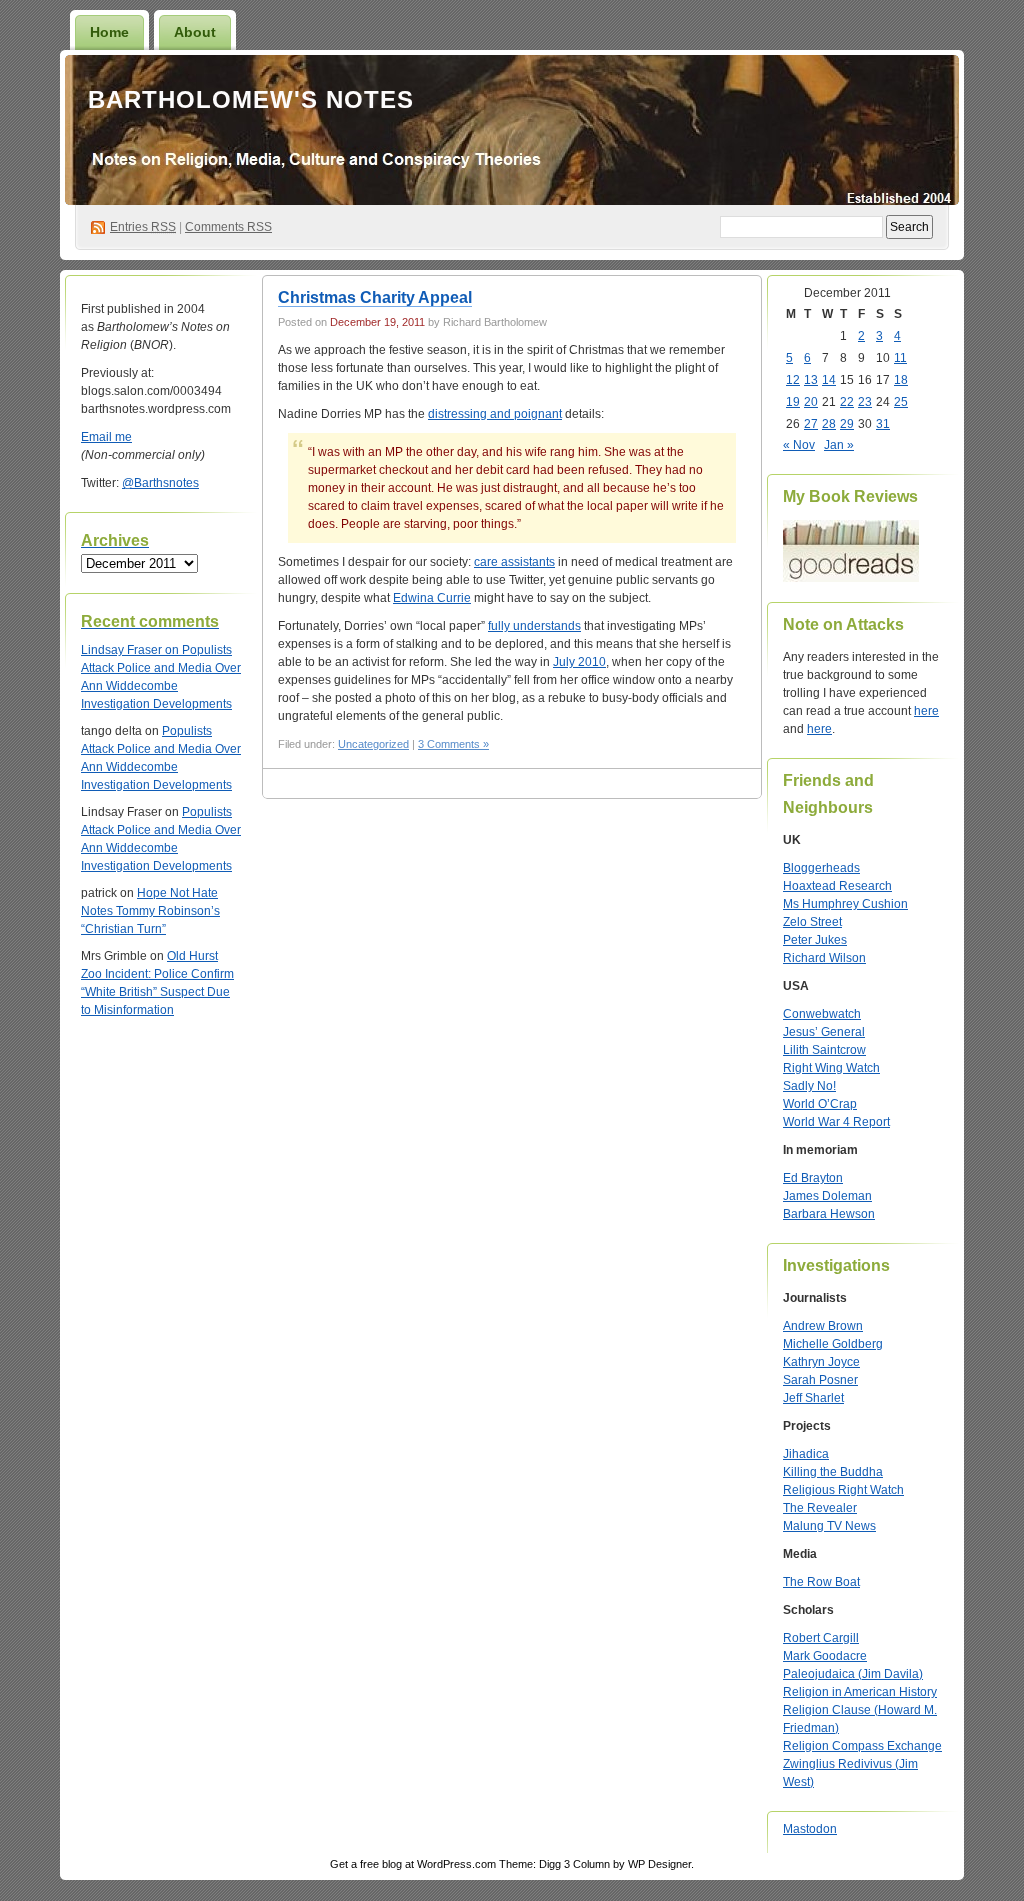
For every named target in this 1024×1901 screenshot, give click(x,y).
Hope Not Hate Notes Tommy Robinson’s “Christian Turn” (150, 911)
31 (883, 424)
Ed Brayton (813, 1178)
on (131, 650)
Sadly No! (809, 1086)
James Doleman (827, 1196)
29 (847, 424)
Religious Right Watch (843, 1490)
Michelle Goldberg (833, 1344)
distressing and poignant (495, 414)
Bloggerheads (821, 868)
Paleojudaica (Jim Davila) (853, 1674)
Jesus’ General (824, 1032)
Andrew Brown (823, 1326)
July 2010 (579, 662)
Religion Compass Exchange (862, 1746)
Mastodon (810, 1829)
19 (793, 402)
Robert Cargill (821, 1638)
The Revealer (820, 1508)
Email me (106, 437)
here (926, 711)
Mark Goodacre (825, 1656)
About (195, 32)
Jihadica (806, 1454)
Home (109, 32)
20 (811, 402)
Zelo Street (812, 922)
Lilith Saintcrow (824, 1050)
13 (811, 380)
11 (900, 358)
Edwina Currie (432, 598)
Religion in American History (860, 1692)
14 (829, 380)
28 (829, 424)
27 (811, 424)
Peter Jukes (815, 940)
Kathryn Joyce (821, 1362)
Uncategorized (373, 744)
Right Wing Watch (831, 1068)
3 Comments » (453, 744)
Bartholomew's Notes (251, 99)
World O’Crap (820, 1104)
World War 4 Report (836, 1122)
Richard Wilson (824, 958)
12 (793, 380)
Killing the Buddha (833, 1472)
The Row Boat (821, 1582)
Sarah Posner (820, 1380)
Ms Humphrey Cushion (845, 904)
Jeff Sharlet (813, 1398)
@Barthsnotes (160, 483)
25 (901, 402)
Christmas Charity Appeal (375, 297)
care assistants (514, 562)
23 (865, 402)
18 (901, 380)
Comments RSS (228, 227)
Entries (143, 227)
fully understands (534, 626)
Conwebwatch (822, 1014)
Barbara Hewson (829, 1214)
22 (847, 402)
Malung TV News (829, 1526)
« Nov (799, 445)
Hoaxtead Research (837, 886)
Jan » (839, 445)
